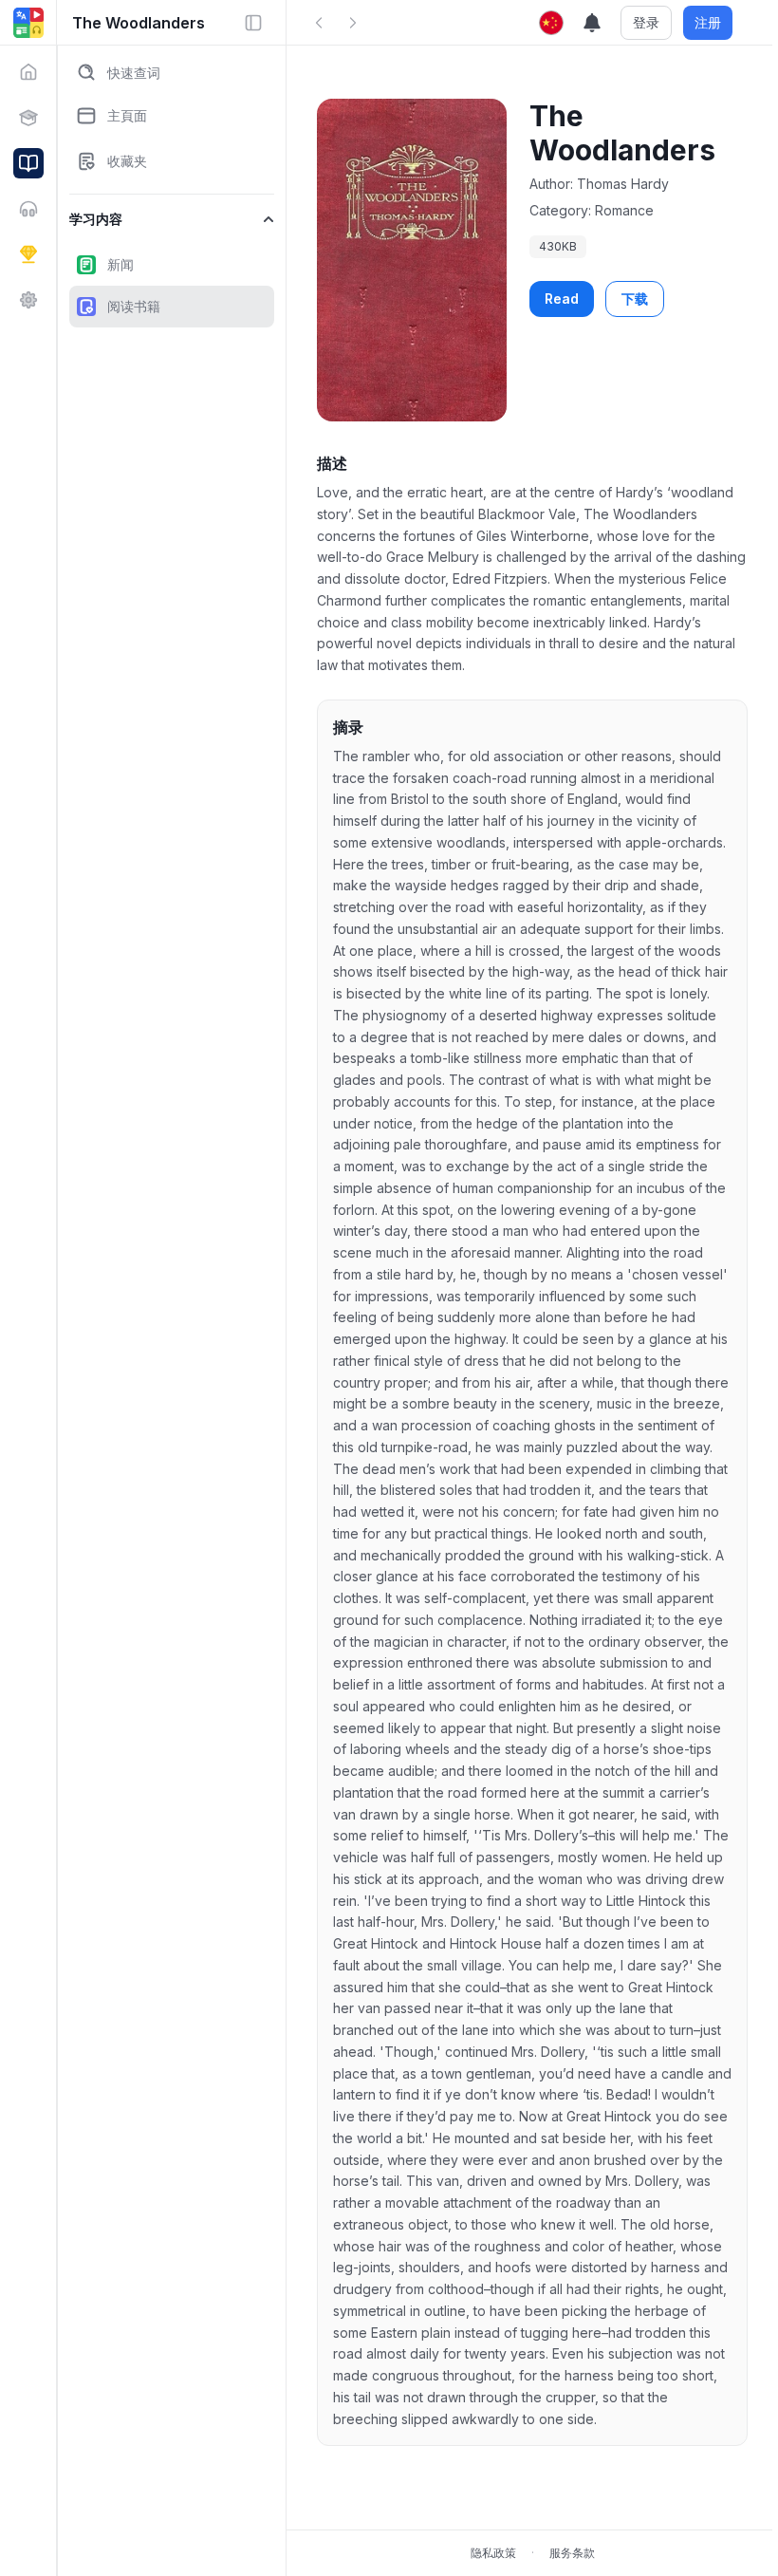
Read (562, 299)
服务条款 (572, 2553)
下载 (635, 299)
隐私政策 (493, 2553)
